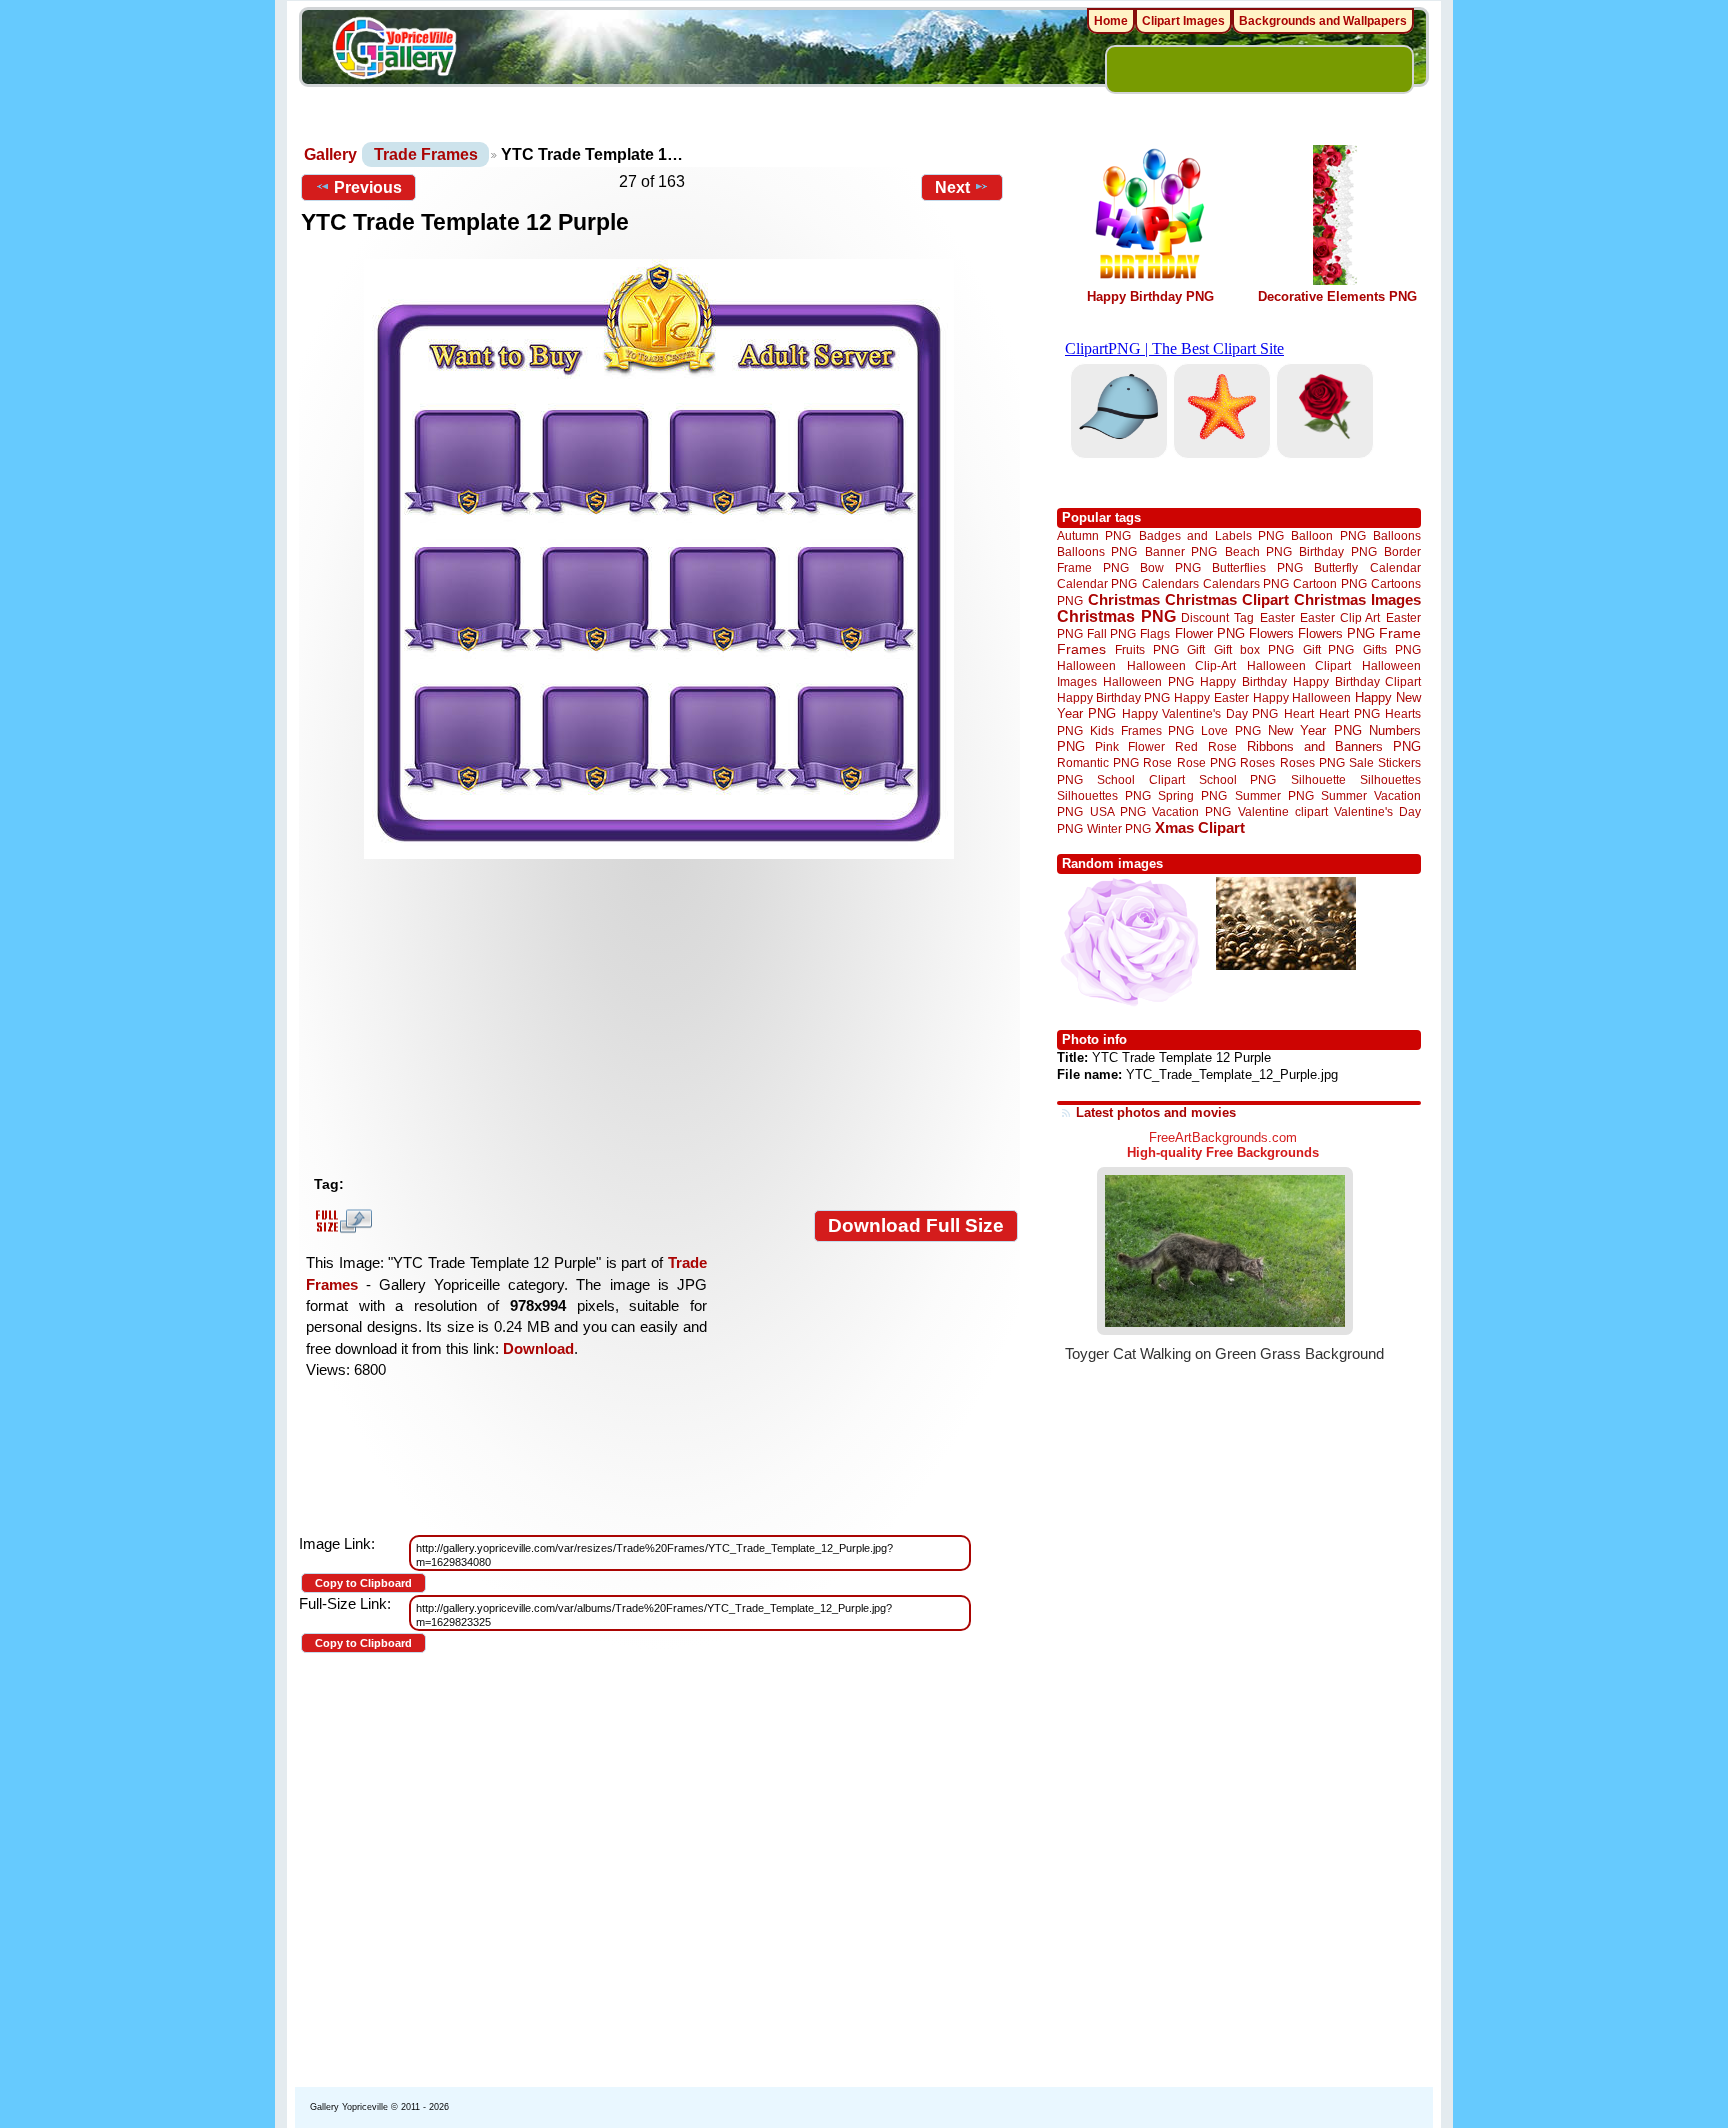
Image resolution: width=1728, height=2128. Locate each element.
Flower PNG (1210, 633)
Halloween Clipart (1299, 665)
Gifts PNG (1392, 649)
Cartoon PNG (1329, 583)
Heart (1299, 713)
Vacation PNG (1191, 811)
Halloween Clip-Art (1182, 665)
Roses (1257, 763)
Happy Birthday (1243, 681)
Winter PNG (1119, 828)
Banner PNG (1181, 551)
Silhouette (1318, 779)
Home (1111, 21)
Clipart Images (1183, 21)
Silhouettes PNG (1104, 795)
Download (538, 1348)
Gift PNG (1329, 649)
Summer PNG (1274, 795)
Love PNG (1230, 731)
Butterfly (1336, 567)
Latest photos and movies (1156, 1112)
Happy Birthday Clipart (1357, 681)
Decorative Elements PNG (1337, 296)
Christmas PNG (1116, 616)
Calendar (1395, 567)
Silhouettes (1390, 779)
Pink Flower (1130, 746)
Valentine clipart (1283, 811)
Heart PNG (1349, 713)
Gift (1196, 649)
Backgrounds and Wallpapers (1323, 21)
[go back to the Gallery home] (394, 51)
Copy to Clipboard (363, 1583)
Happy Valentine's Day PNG (1200, 714)
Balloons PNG (1097, 551)
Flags (1155, 633)
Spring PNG (1192, 795)
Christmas (1124, 599)
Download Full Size (916, 1225)
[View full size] (659, 559)
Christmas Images (1357, 599)
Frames (1081, 649)
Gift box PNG (1254, 649)
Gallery (330, 154)
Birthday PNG (1337, 551)
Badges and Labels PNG (1211, 535)
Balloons (1397, 535)
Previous (368, 187)
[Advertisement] (664, 1017)
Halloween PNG (1148, 681)
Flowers (1271, 633)
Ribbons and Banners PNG (1334, 746)
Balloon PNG (1328, 535)
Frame (1400, 633)
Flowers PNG (1336, 633)
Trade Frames (426, 154)
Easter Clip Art (1340, 617)
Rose (1157, 763)
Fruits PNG (1147, 649)
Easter (1277, 617)
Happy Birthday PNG (1150, 296)
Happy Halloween (1302, 697)
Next (952, 187)
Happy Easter (1211, 697)
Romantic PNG (1098, 763)
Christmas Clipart (1227, 599)
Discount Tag (1217, 617)
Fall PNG (1111, 633)
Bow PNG (1170, 567)
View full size (341, 1221)
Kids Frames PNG (1142, 730)
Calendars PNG (1246, 583)
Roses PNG (1312, 763)
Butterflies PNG (1257, 567)
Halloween (1086, 665)
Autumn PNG (1094, 535)
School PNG (1237, 779)
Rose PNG (1206, 763)
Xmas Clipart (1200, 827)
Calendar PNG (1097, 583)
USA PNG (1118, 811)
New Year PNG (1315, 730)
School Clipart (1140, 779)
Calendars (1170, 583)
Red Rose (1205, 746)
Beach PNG (1258, 551)
